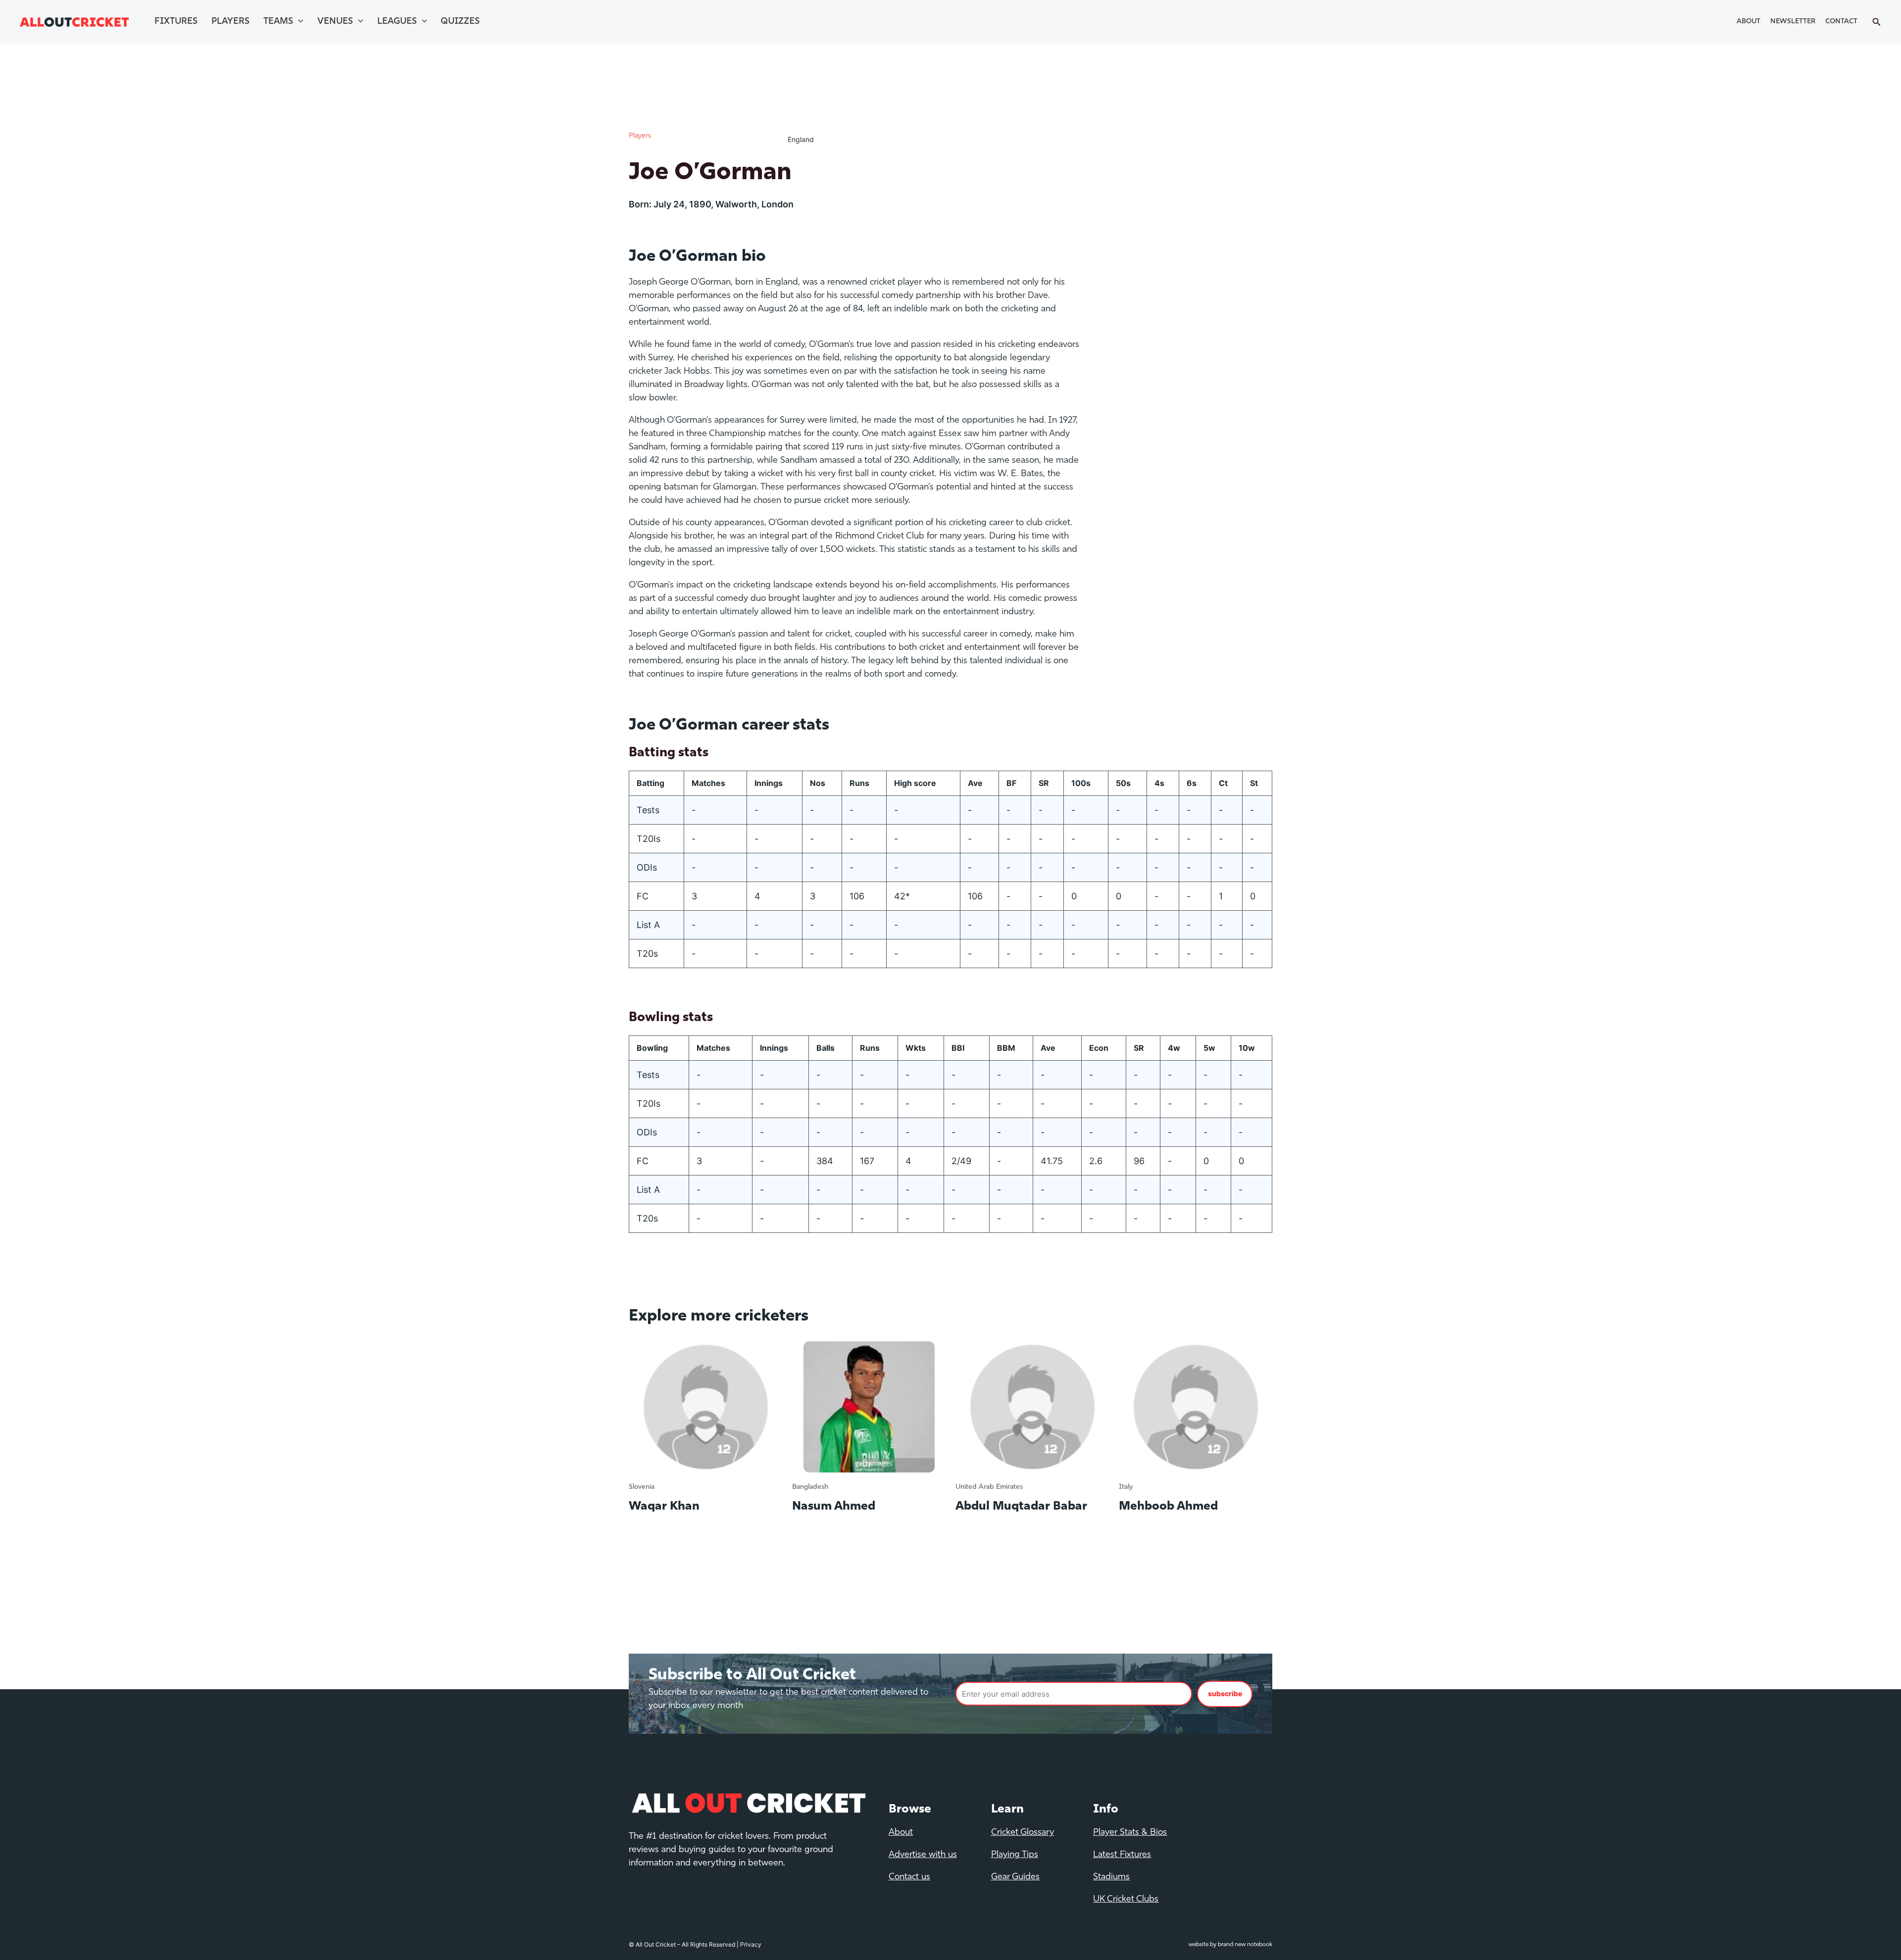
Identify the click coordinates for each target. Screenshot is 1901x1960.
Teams (278, 22)
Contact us (909, 1877)
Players (230, 22)
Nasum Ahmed (834, 1507)
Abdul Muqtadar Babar (1021, 1507)
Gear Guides (1015, 1877)
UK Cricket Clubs (1126, 1900)
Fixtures (176, 22)
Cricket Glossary (1023, 1833)
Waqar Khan (664, 1507)
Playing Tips (1015, 1855)
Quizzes (460, 22)
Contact (1841, 22)
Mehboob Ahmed (1168, 1507)
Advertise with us (923, 1855)
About (1749, 22)
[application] (298, 22)
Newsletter (1793, 22)
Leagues (397, 22)
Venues (335, 22)
